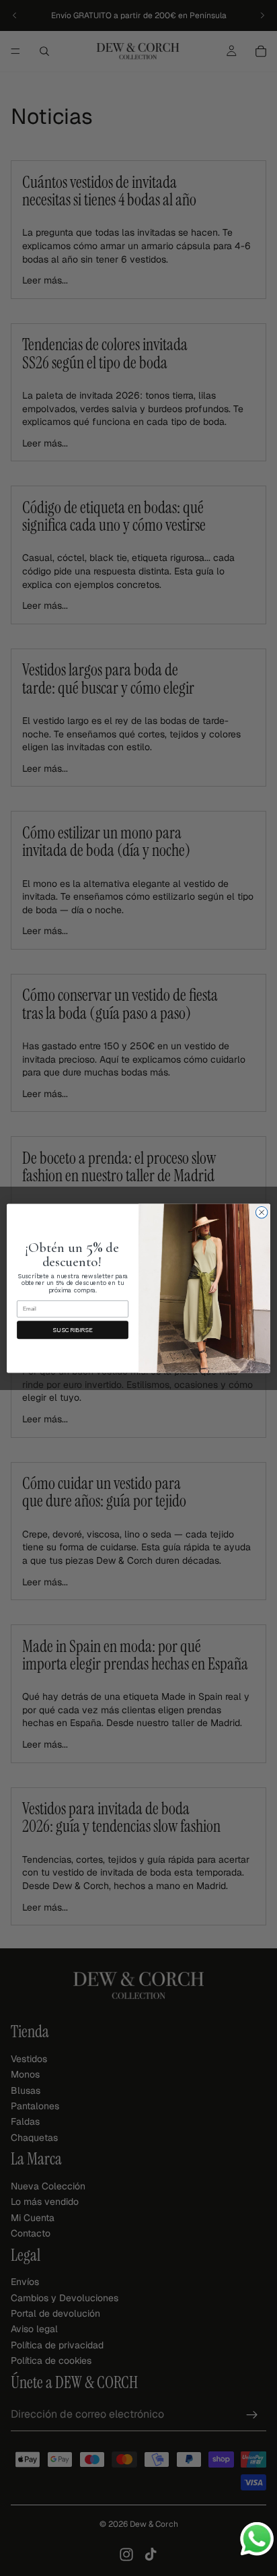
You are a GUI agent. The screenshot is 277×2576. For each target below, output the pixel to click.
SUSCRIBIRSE (72, 1330)
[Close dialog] (262, 1212)
